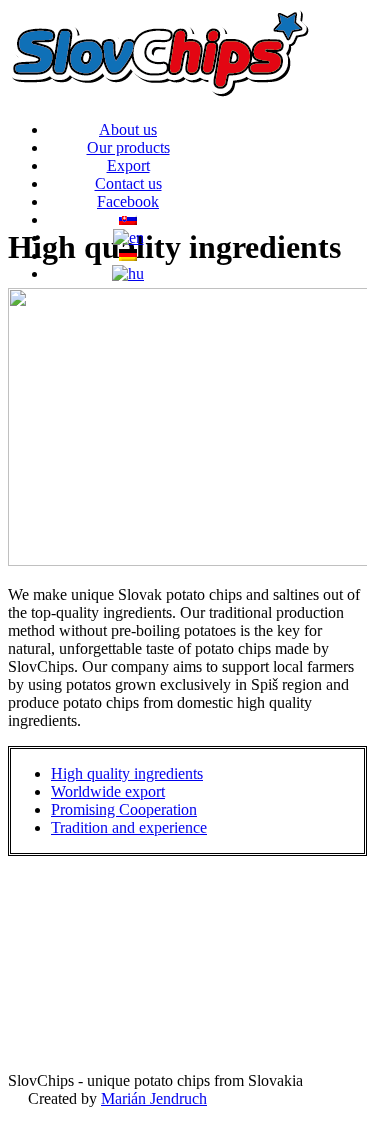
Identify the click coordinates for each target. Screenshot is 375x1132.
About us (128, 129)
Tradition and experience (129, 827)
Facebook (128, 201)
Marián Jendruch (154, 1098)
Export (128, 165)
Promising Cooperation (124, 809)
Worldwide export (108, 791)
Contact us (128, 183)
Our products (128, 147)
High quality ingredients (127, 773)
